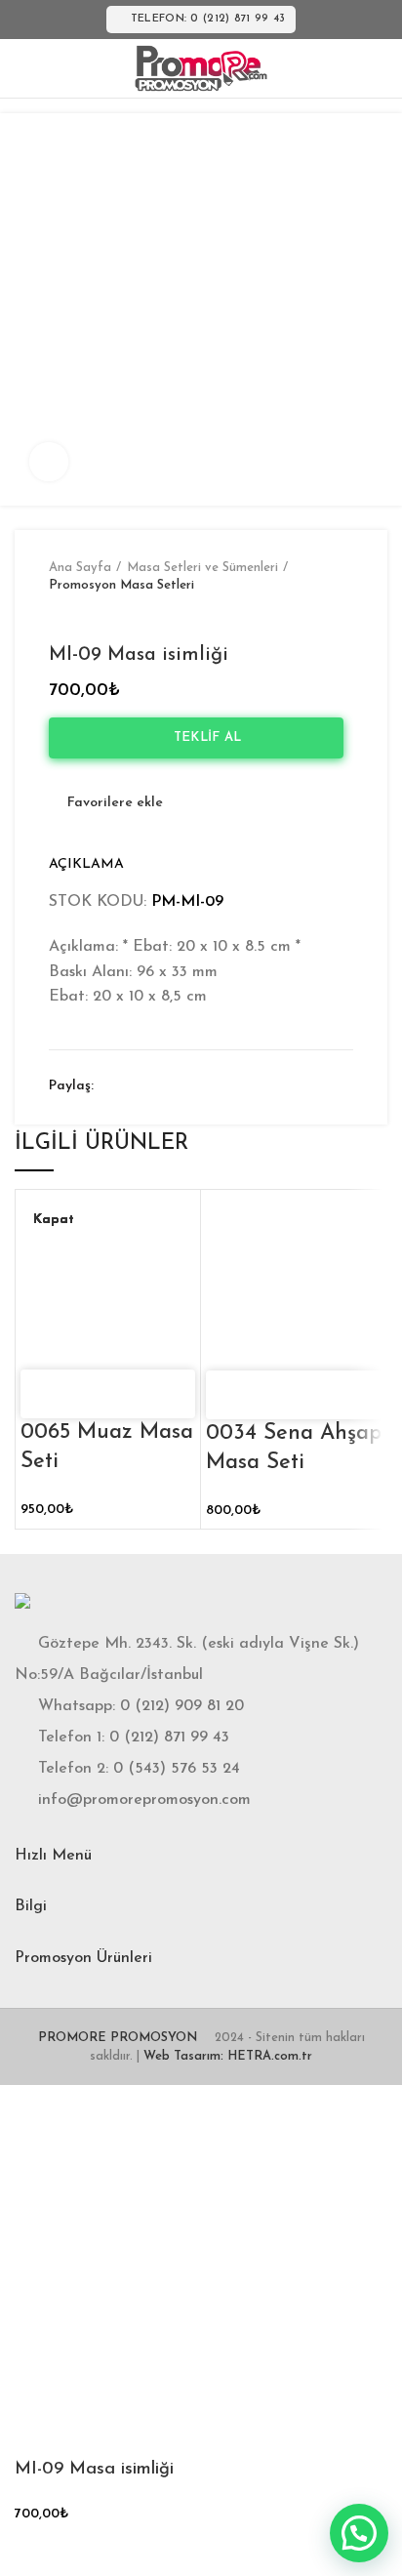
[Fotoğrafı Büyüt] (49, 462)
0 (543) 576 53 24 (177, 1769)
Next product (98, 614)
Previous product (59, 614)
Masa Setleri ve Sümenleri (202, 568)
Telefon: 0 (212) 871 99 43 (208, 19)
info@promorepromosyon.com (144, 1800)
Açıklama (86, 864)
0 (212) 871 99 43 (169, 1738)
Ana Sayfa (80, 568)
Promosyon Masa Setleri (121, 585)
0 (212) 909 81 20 (182, 1706)
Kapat (54, 1220)
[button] (359, 2533)
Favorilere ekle (115, 803)
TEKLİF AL (201, 737)
